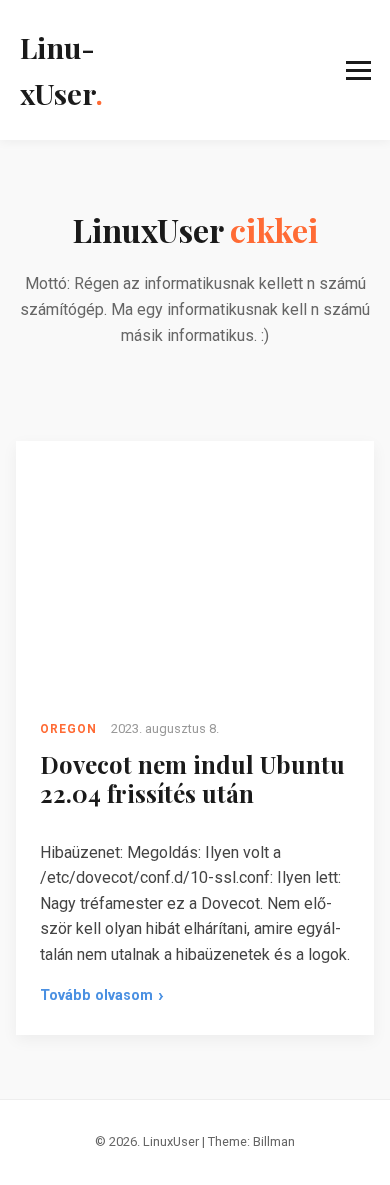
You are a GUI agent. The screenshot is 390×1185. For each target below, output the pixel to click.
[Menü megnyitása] (246, 70)
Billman (274, 1141)
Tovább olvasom (102, 999)
